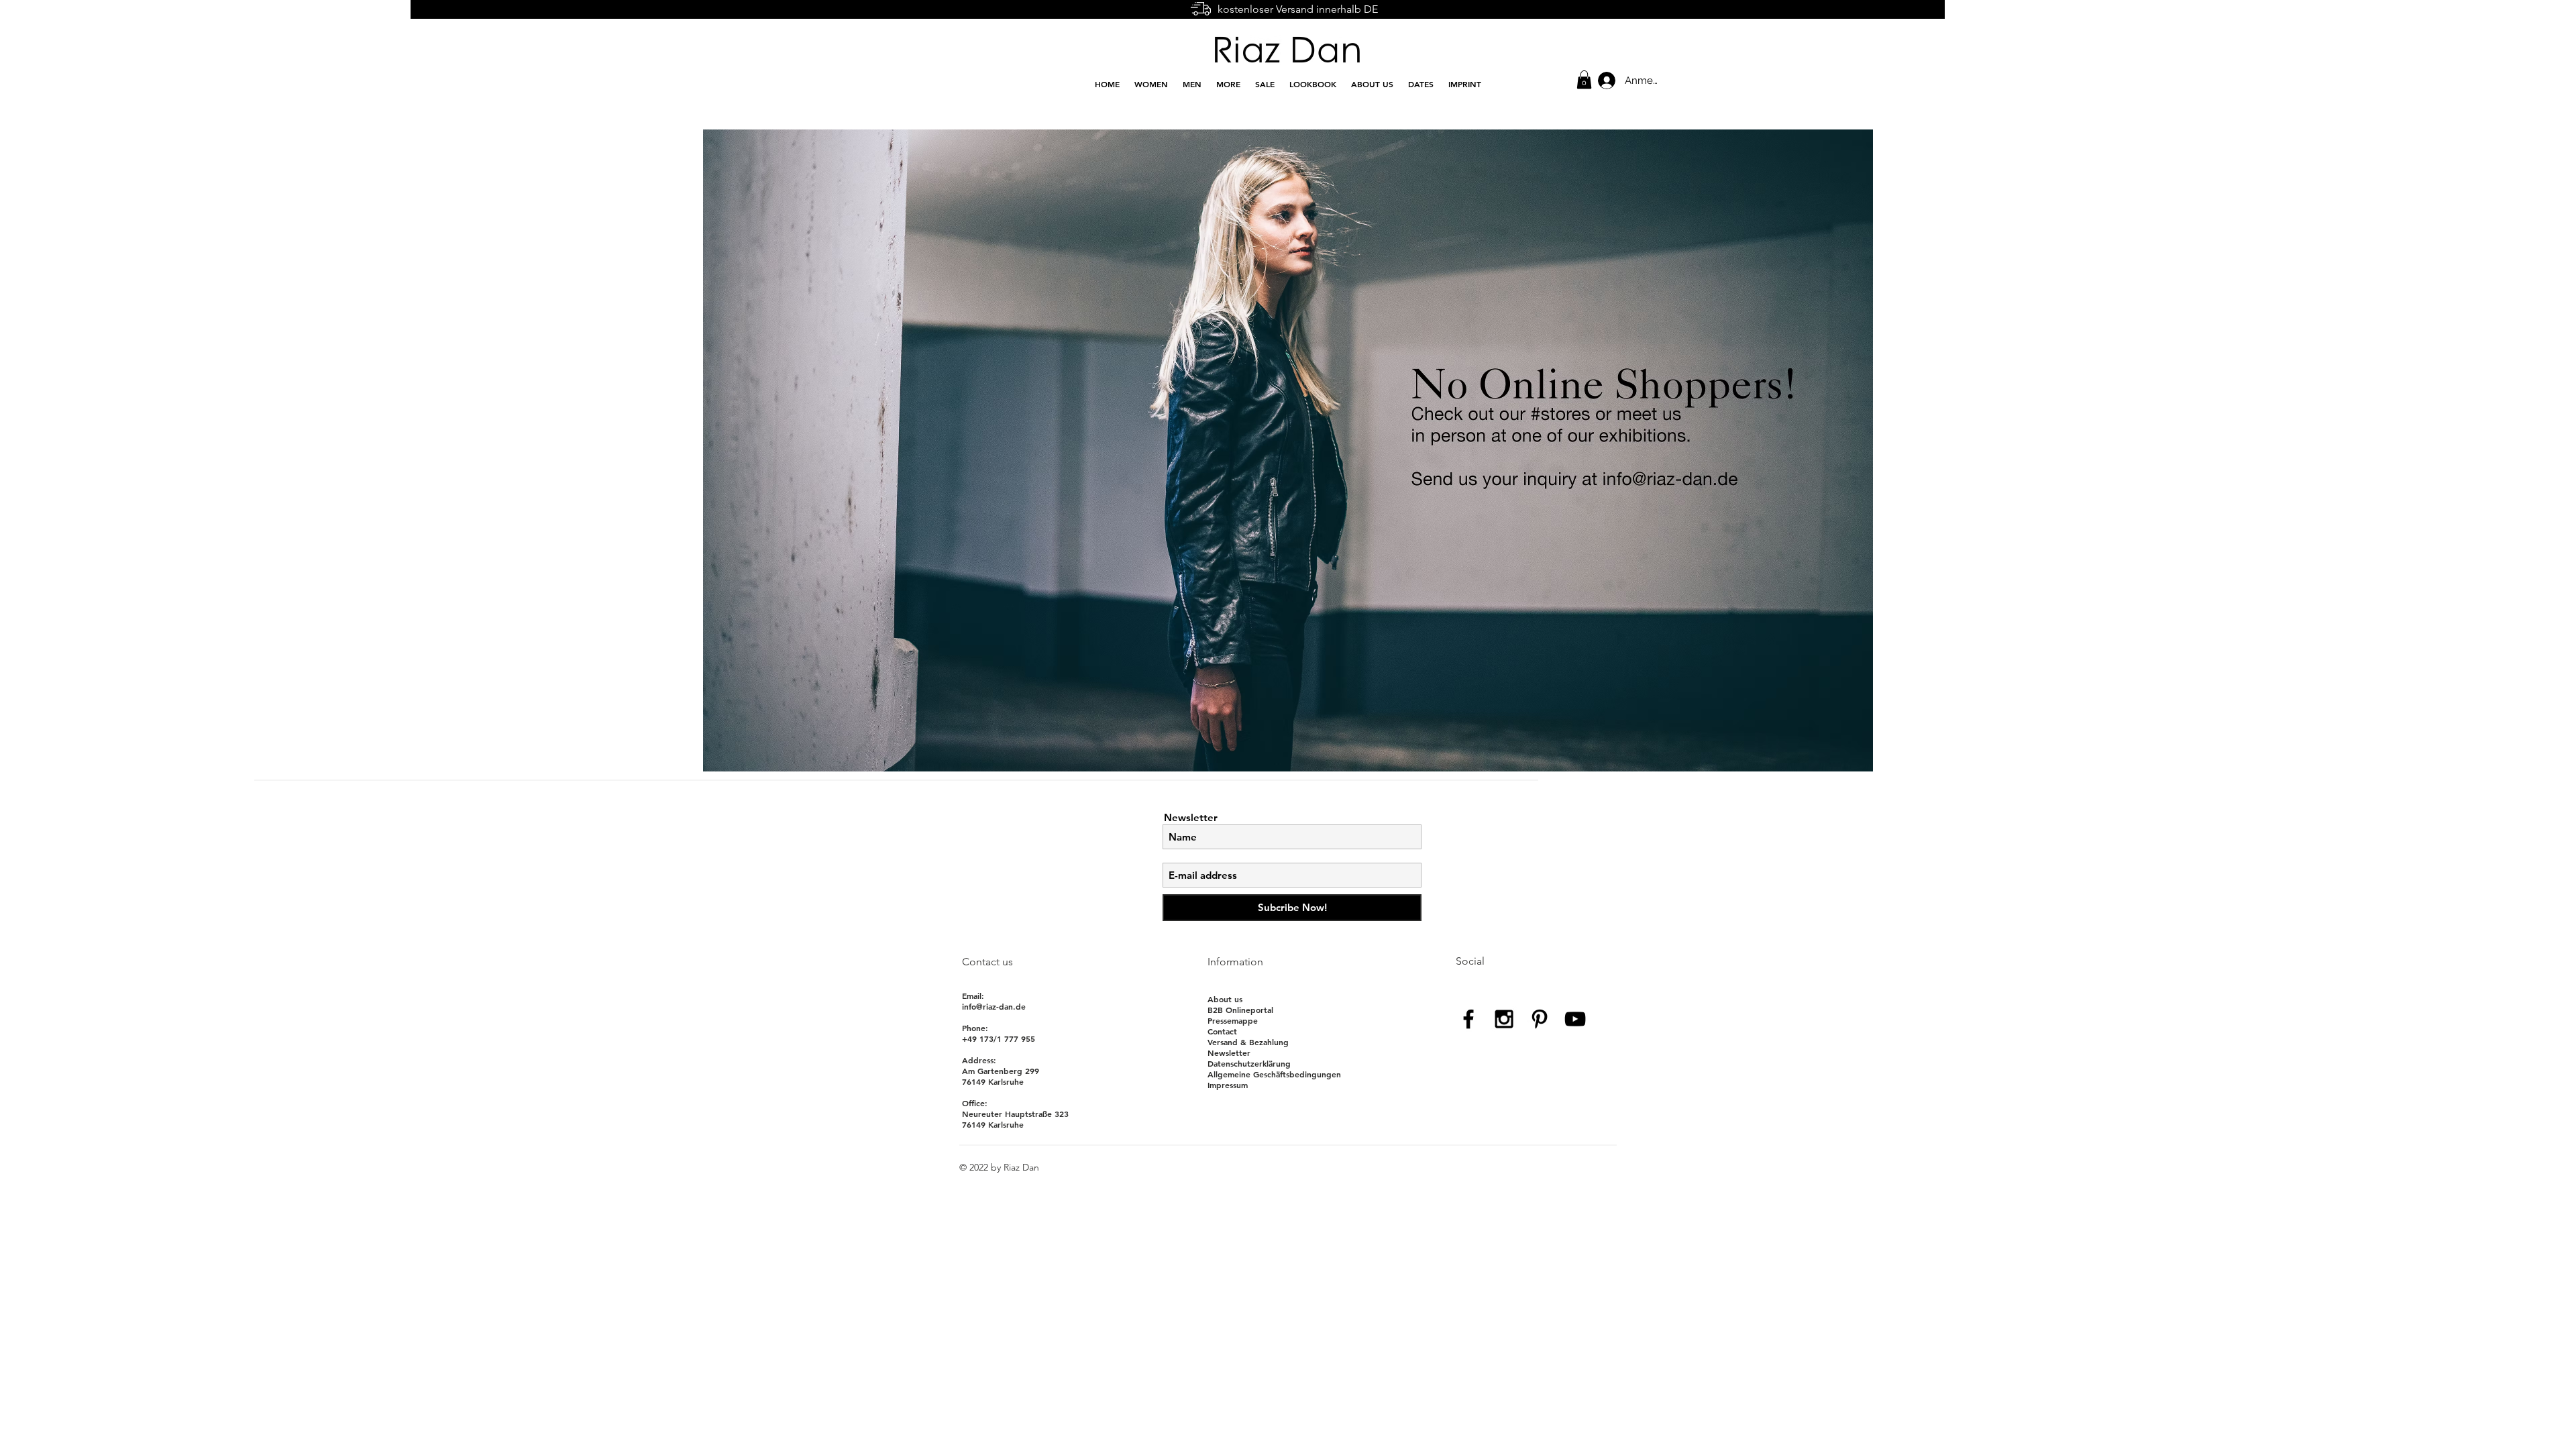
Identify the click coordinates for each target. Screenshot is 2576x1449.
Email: (973, 996)
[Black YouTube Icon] (1575, 1019)
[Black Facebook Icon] (1468, 1019)
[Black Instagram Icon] (1504, 1019)
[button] (1584, 79)
